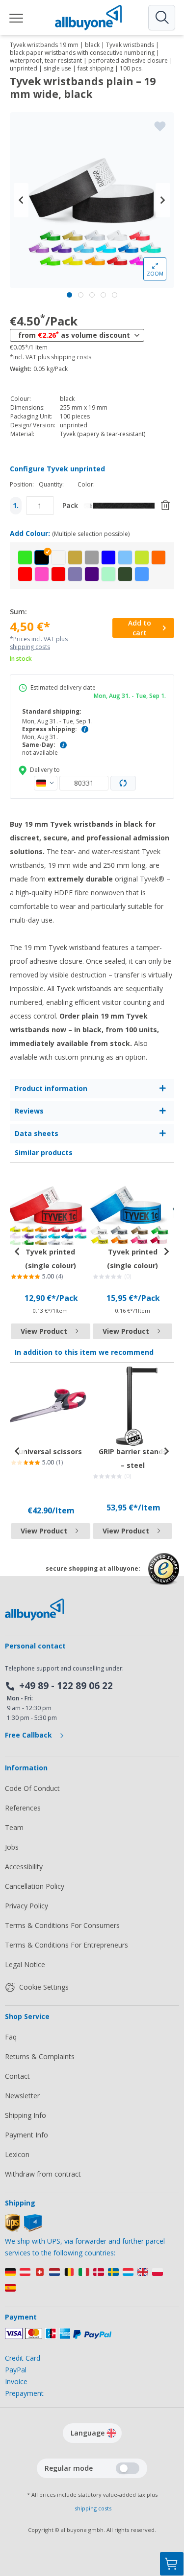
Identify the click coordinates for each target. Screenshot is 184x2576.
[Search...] (161, 18)
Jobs (12, 1847)
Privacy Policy (26, 1906)
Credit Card (23, 2358)
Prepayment (24, 2393)
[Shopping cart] (172, 2564)
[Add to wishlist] (160, 126)
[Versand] (92, 2282)
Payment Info (26, 2135)
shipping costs (71, 357)
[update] (123, 783)
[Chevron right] (163, 200)
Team (14, 1827)
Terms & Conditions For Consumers (62, 1925)
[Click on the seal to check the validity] (164, 1576)
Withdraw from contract (43, 2174)
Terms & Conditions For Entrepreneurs (66, 1945)
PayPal (16, 2370)
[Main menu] (17, 18)
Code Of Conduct (32, 1788)
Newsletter (22, 2096)
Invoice (16, 2381)
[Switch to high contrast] (128, 2468)
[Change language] (111, 2433)
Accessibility (24, 1867)
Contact (17, 2076)
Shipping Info (26, 2115)
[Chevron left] (21, 200)
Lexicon (17, 2154)
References (23, 1808)
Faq (11, 2037)
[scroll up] (172, 2515)
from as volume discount (74, 335)
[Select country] (46, 783)
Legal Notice (25, 1964)
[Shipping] (23, 2229)
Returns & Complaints (40, 2056)
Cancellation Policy (35, 1886)
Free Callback (29, 1735)
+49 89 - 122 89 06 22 (66, 1686)
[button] (25, 557)
